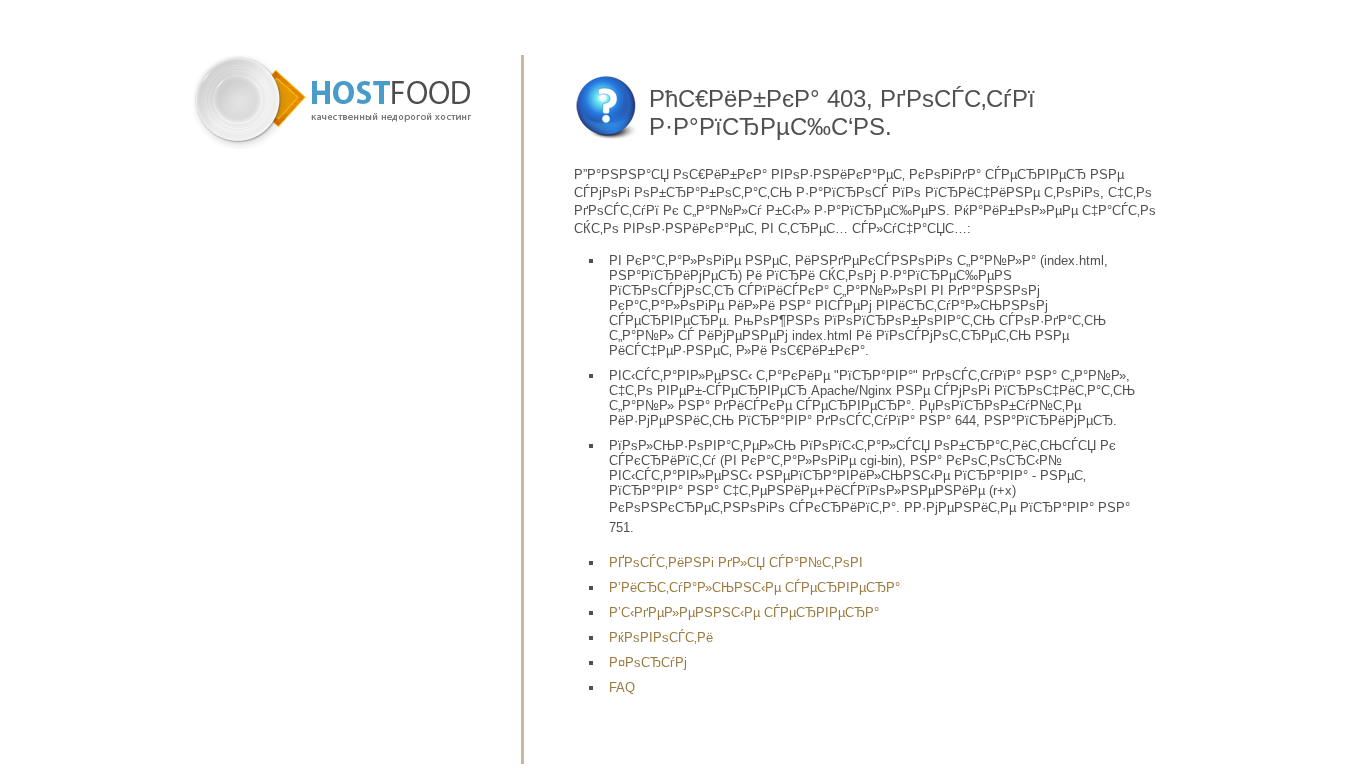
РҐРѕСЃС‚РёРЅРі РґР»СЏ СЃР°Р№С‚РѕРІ (736, 562)
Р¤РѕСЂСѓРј (648, 662)
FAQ (622, 687)
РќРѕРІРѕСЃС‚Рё (661, 637)
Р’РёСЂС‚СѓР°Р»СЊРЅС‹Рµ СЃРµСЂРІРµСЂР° (754, 587)
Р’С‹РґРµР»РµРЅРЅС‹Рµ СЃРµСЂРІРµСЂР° (744, 612)
